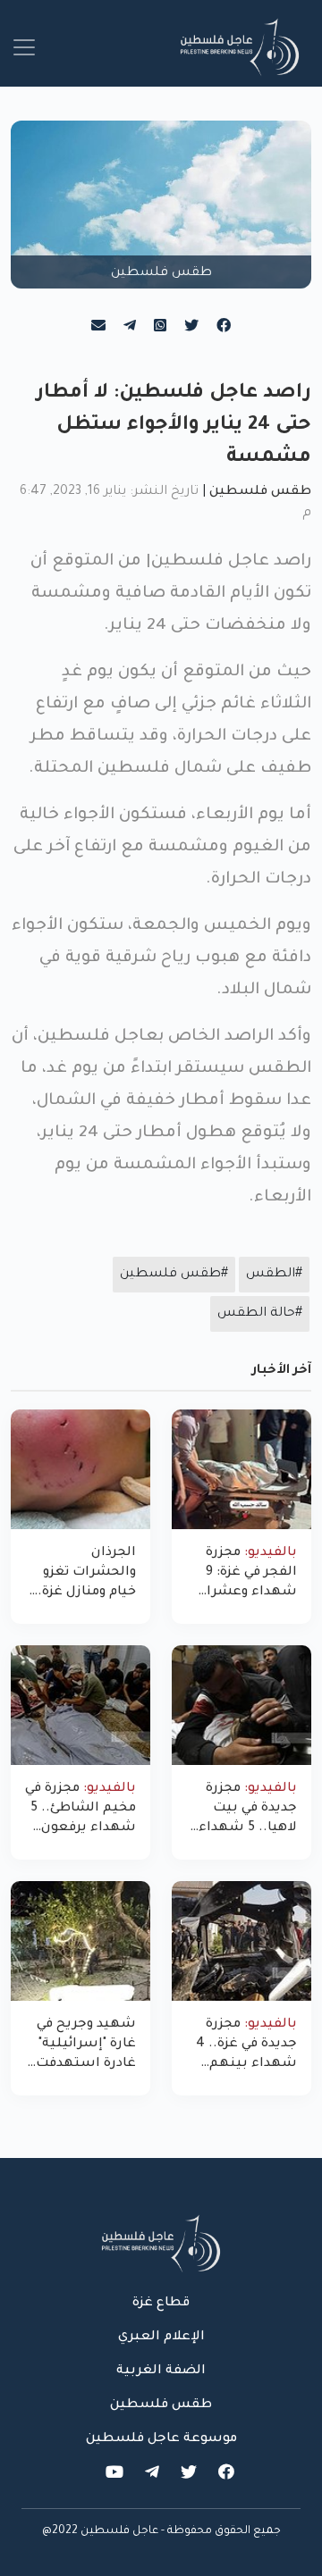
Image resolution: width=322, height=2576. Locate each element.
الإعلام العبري (161, 2338)
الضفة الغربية (161, 2371)
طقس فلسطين (260, 492)
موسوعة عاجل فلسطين (161, 2439)
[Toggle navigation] (24, 47)
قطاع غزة (161, 2304)
